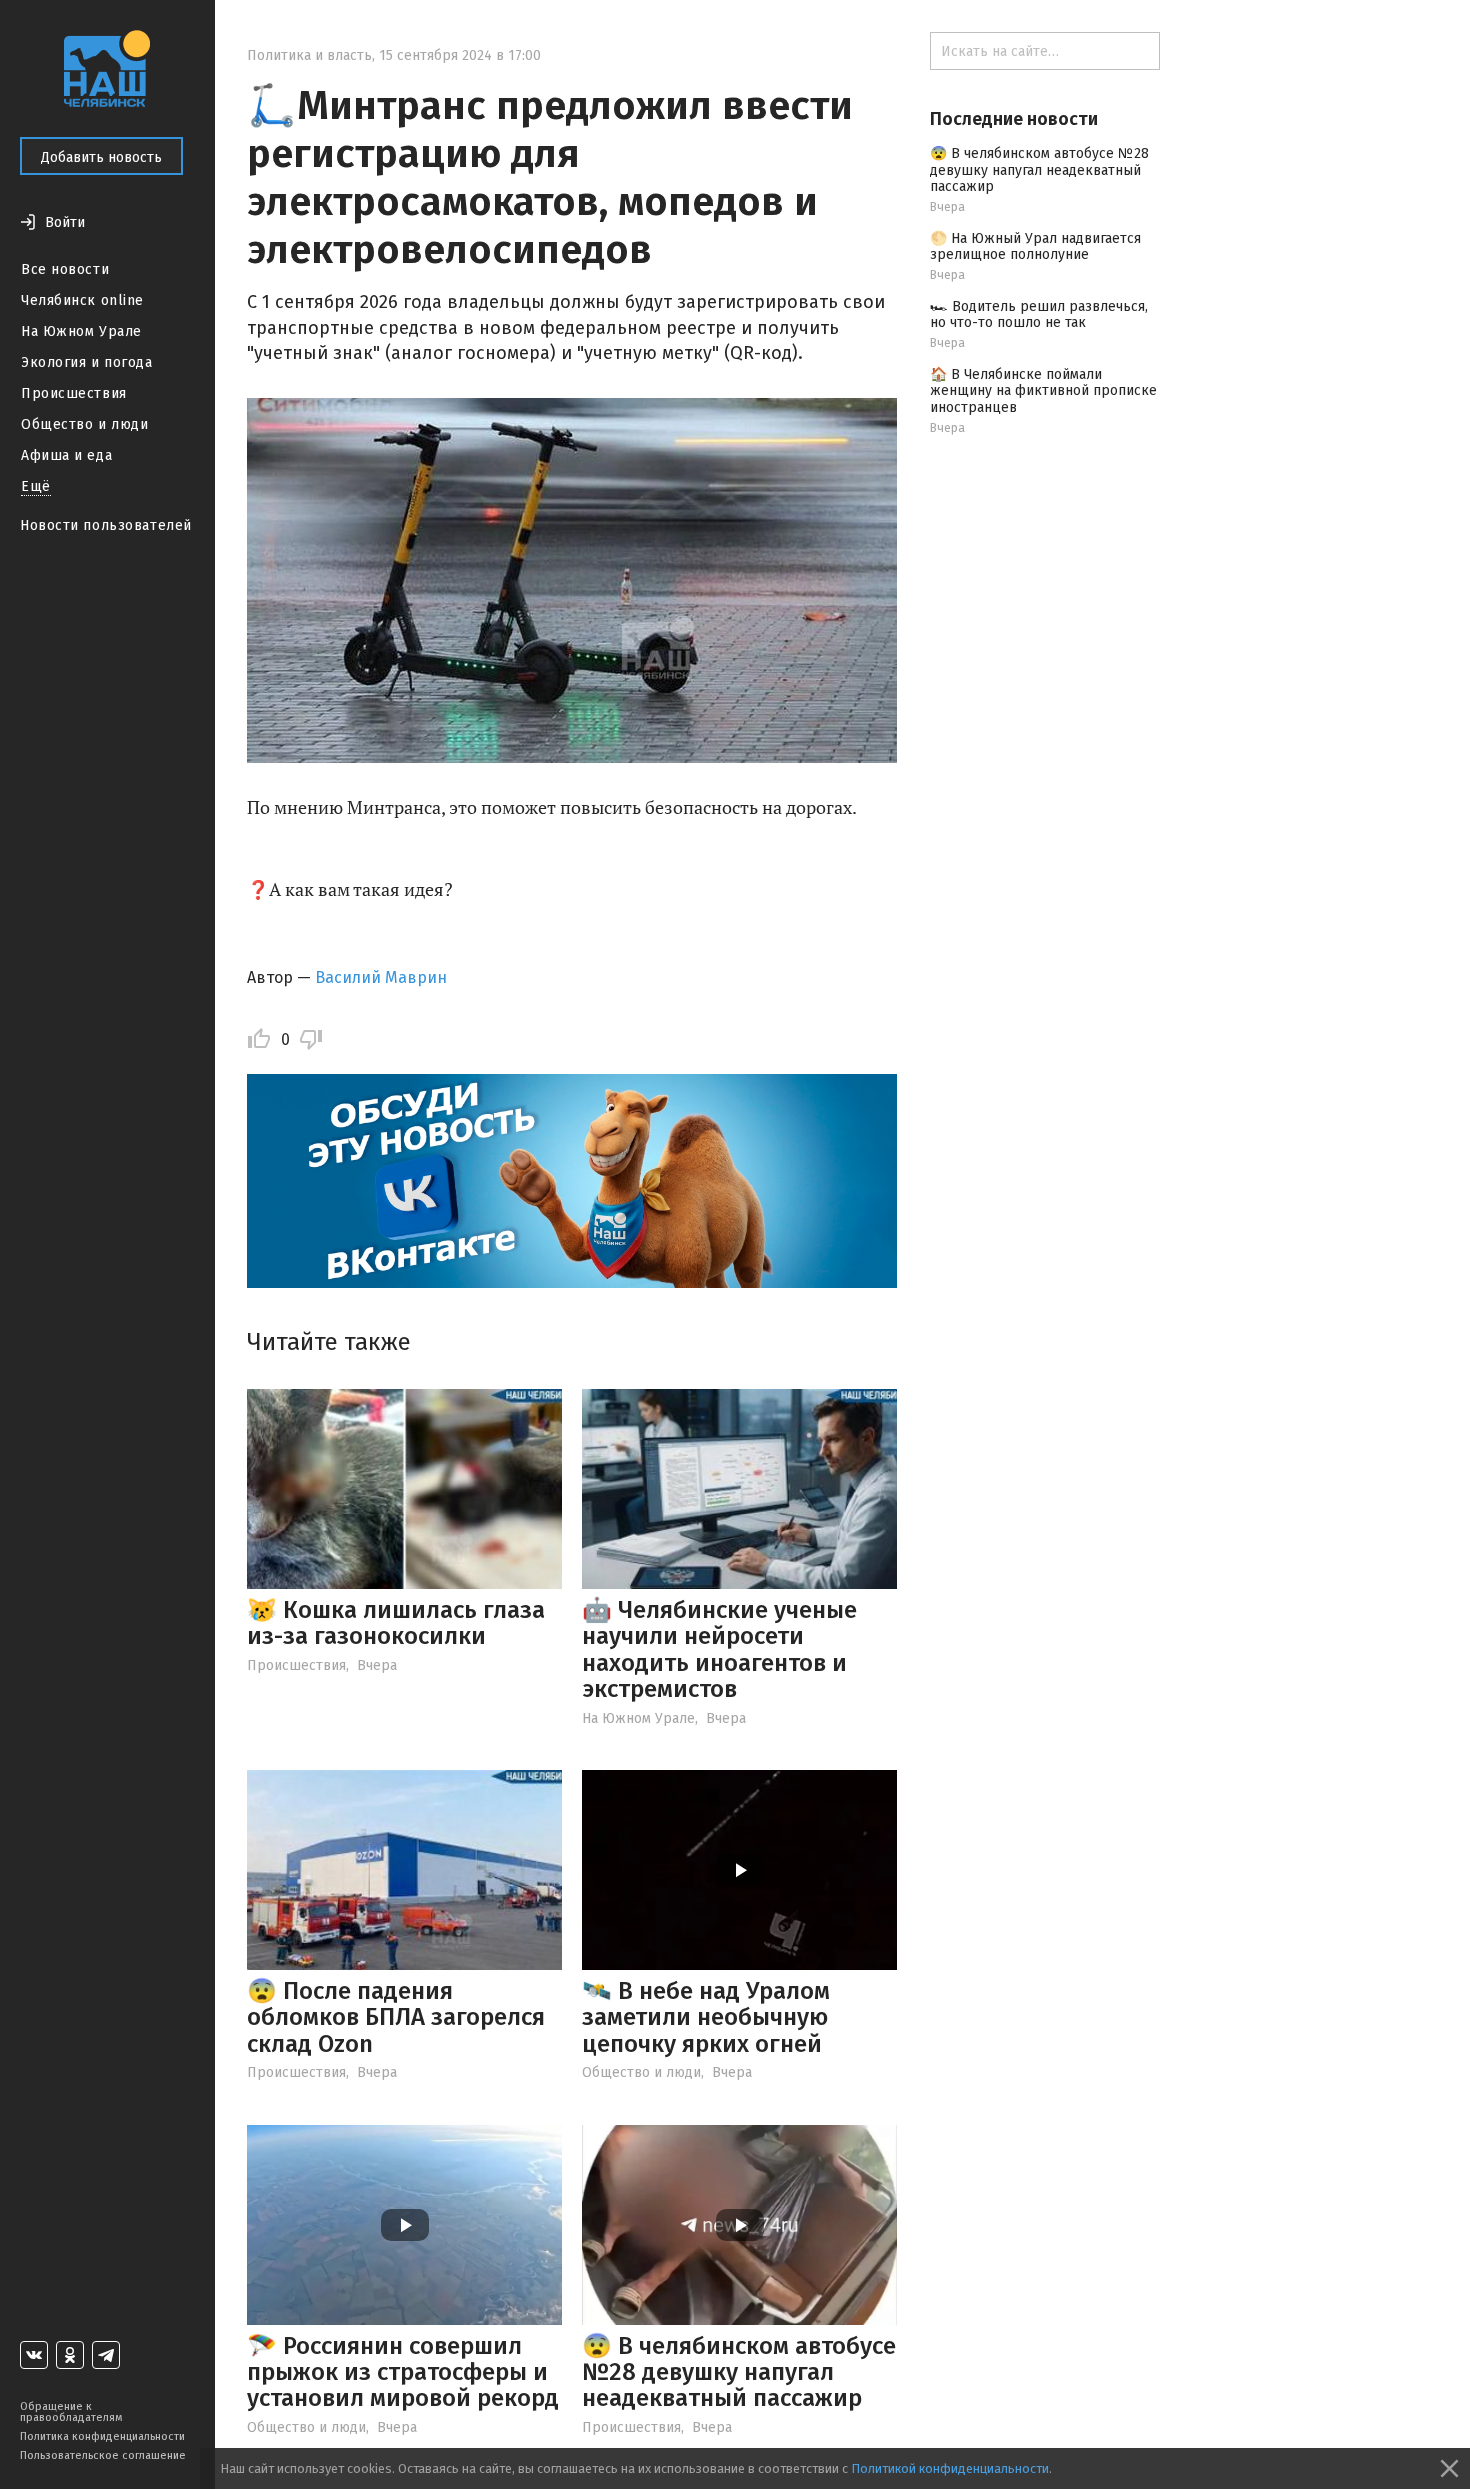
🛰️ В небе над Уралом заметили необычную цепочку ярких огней (706, 2017)
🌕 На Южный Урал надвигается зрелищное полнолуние (1035, 247)
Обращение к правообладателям (71, 2412)
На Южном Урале (81, 331)
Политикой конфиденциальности (950, 2468)
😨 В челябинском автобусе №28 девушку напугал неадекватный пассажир (739, 2372)
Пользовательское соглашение (103, 2455)
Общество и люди (84, 424)
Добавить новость (101, 157)
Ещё (36, 486)
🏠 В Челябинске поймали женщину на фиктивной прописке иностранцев (1043, 391)
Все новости (65, 269)
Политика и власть (309, 55)
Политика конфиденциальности (102, 2436)
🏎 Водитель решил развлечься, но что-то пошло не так (1039, 315)
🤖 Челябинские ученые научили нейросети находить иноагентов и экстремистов (719, 1649)
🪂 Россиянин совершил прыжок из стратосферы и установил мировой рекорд (403, 2372)
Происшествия (74, 393)
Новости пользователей (106, 525)
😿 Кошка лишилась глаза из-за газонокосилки (396, 1623)
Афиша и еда (66, 455)
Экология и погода (87, 362)
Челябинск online (82, 300)
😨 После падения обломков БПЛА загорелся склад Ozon (396, 2017)
